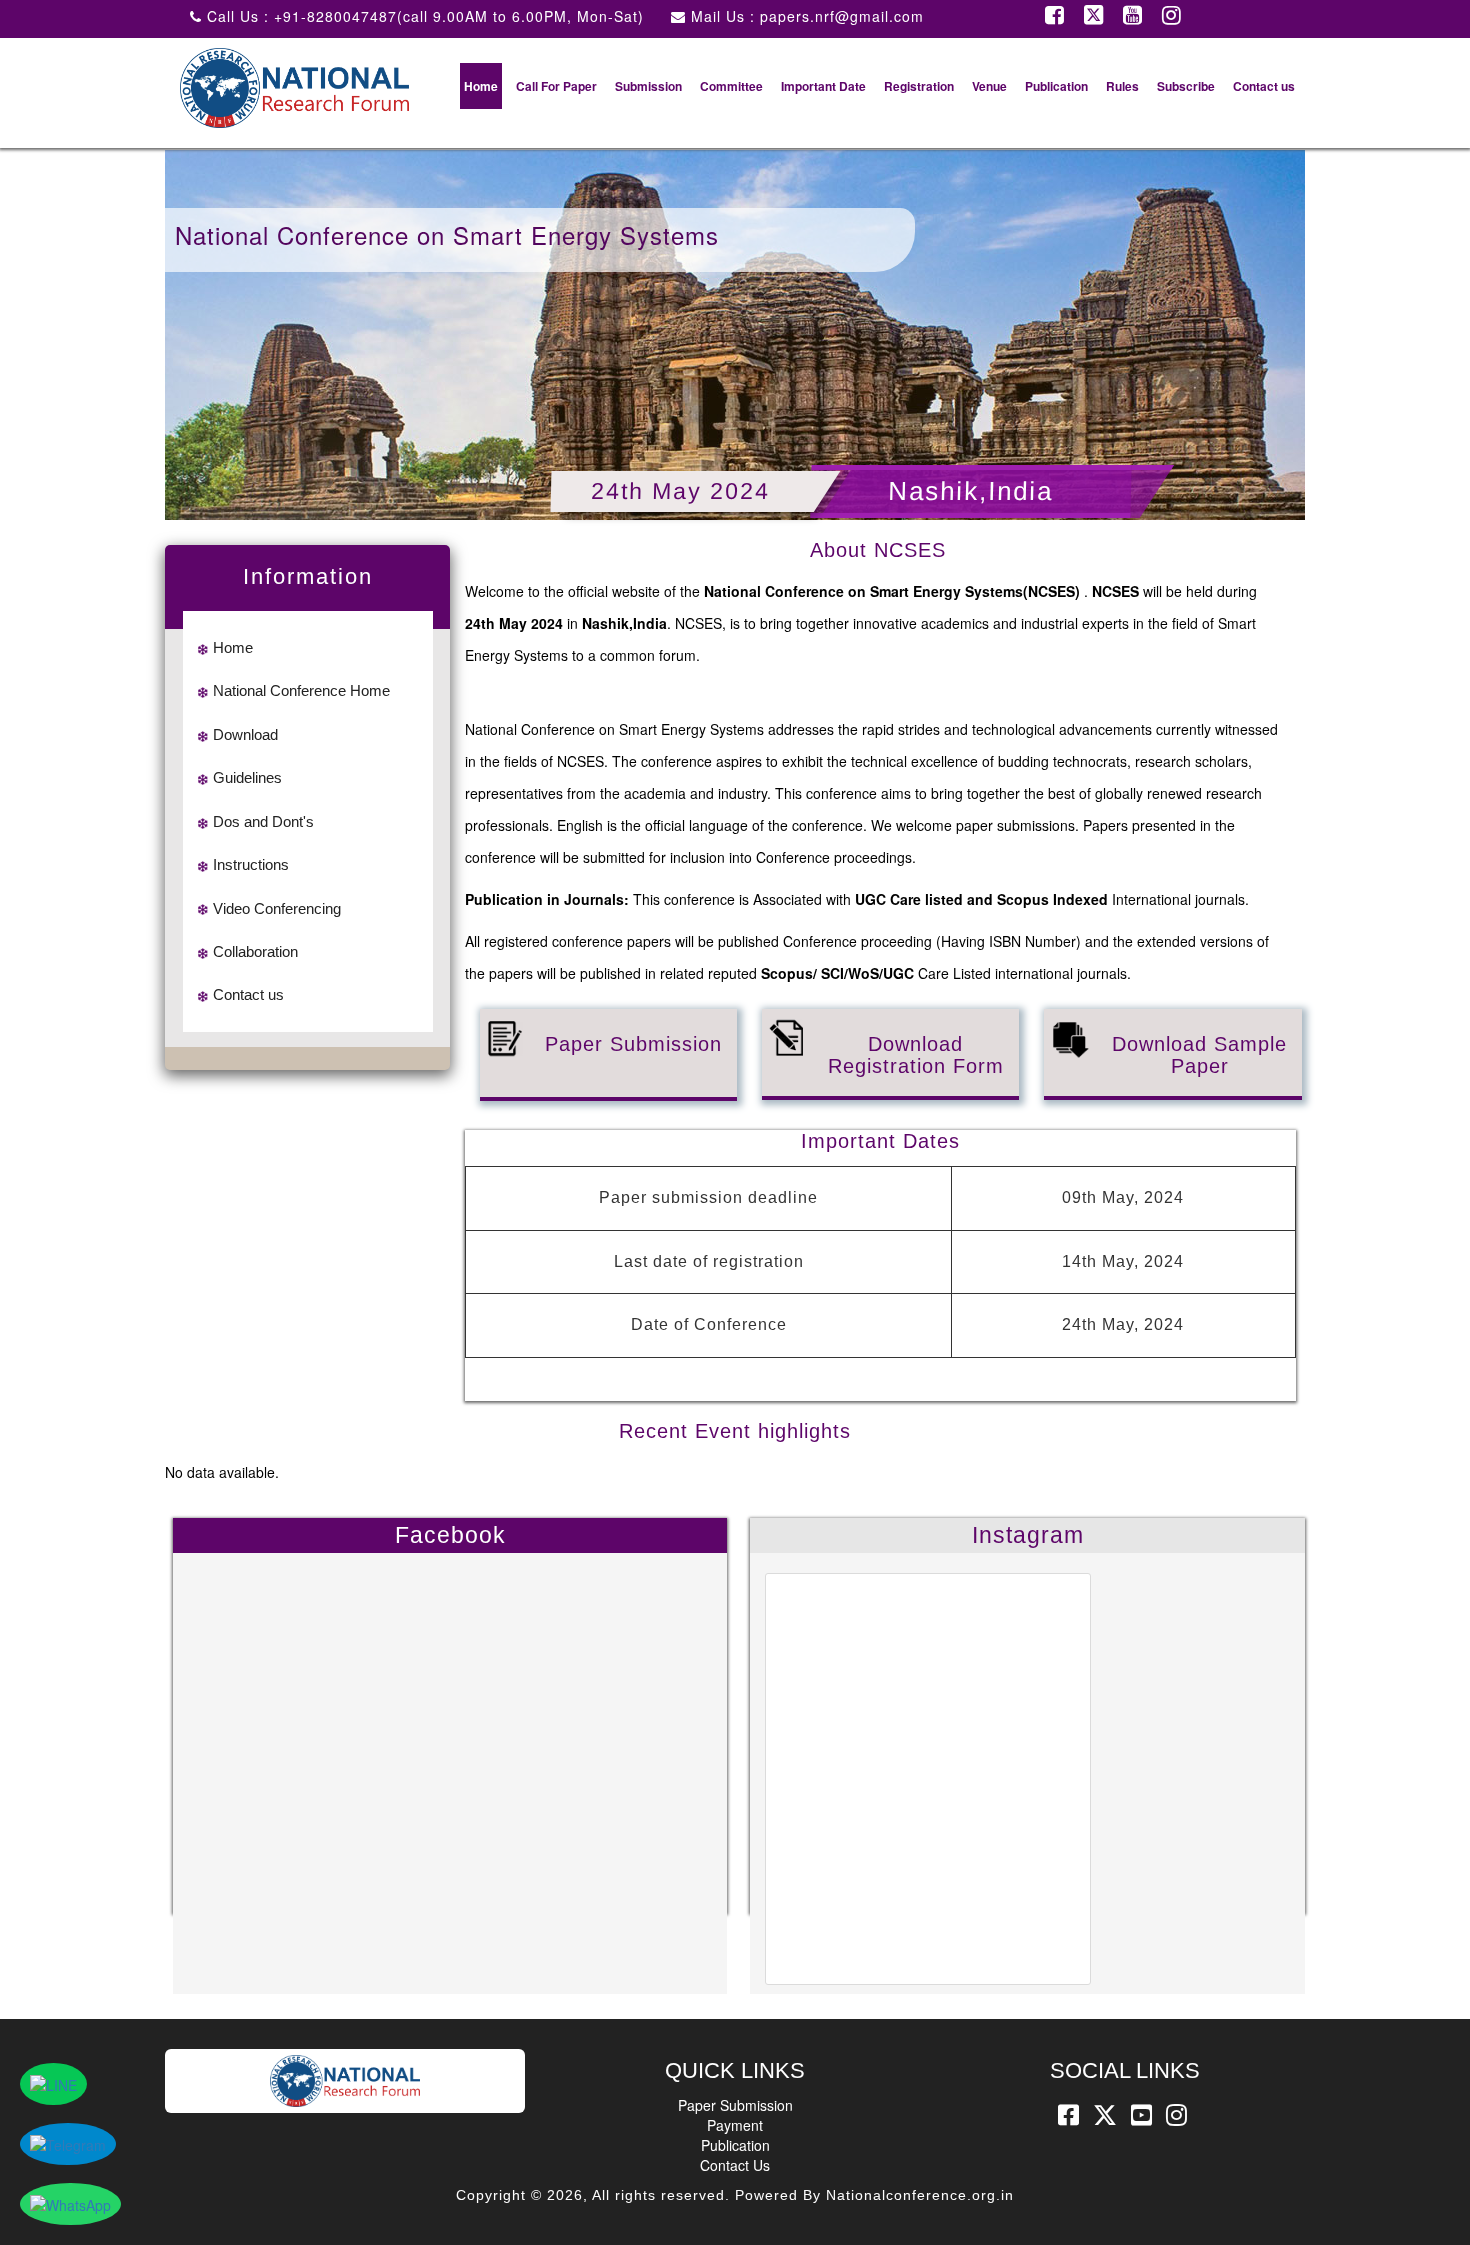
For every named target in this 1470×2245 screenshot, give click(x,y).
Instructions (251, 864)
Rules (1122, 86)
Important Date (823, 86)
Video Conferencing (277, 908)
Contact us (1264, 86)
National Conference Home (301, 690)
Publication (1056, 86)
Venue (989, 86)
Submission (648, 86)
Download (245, 734)
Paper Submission (735, 2105)
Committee (731, 86)
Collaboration (255, 951)
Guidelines (247, 777)
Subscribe (1186, 86)
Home (481, 86)
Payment (735, 2125)
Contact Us (735, 2165)
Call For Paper (556, 86)
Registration (919, 86)
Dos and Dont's (263, 821)
